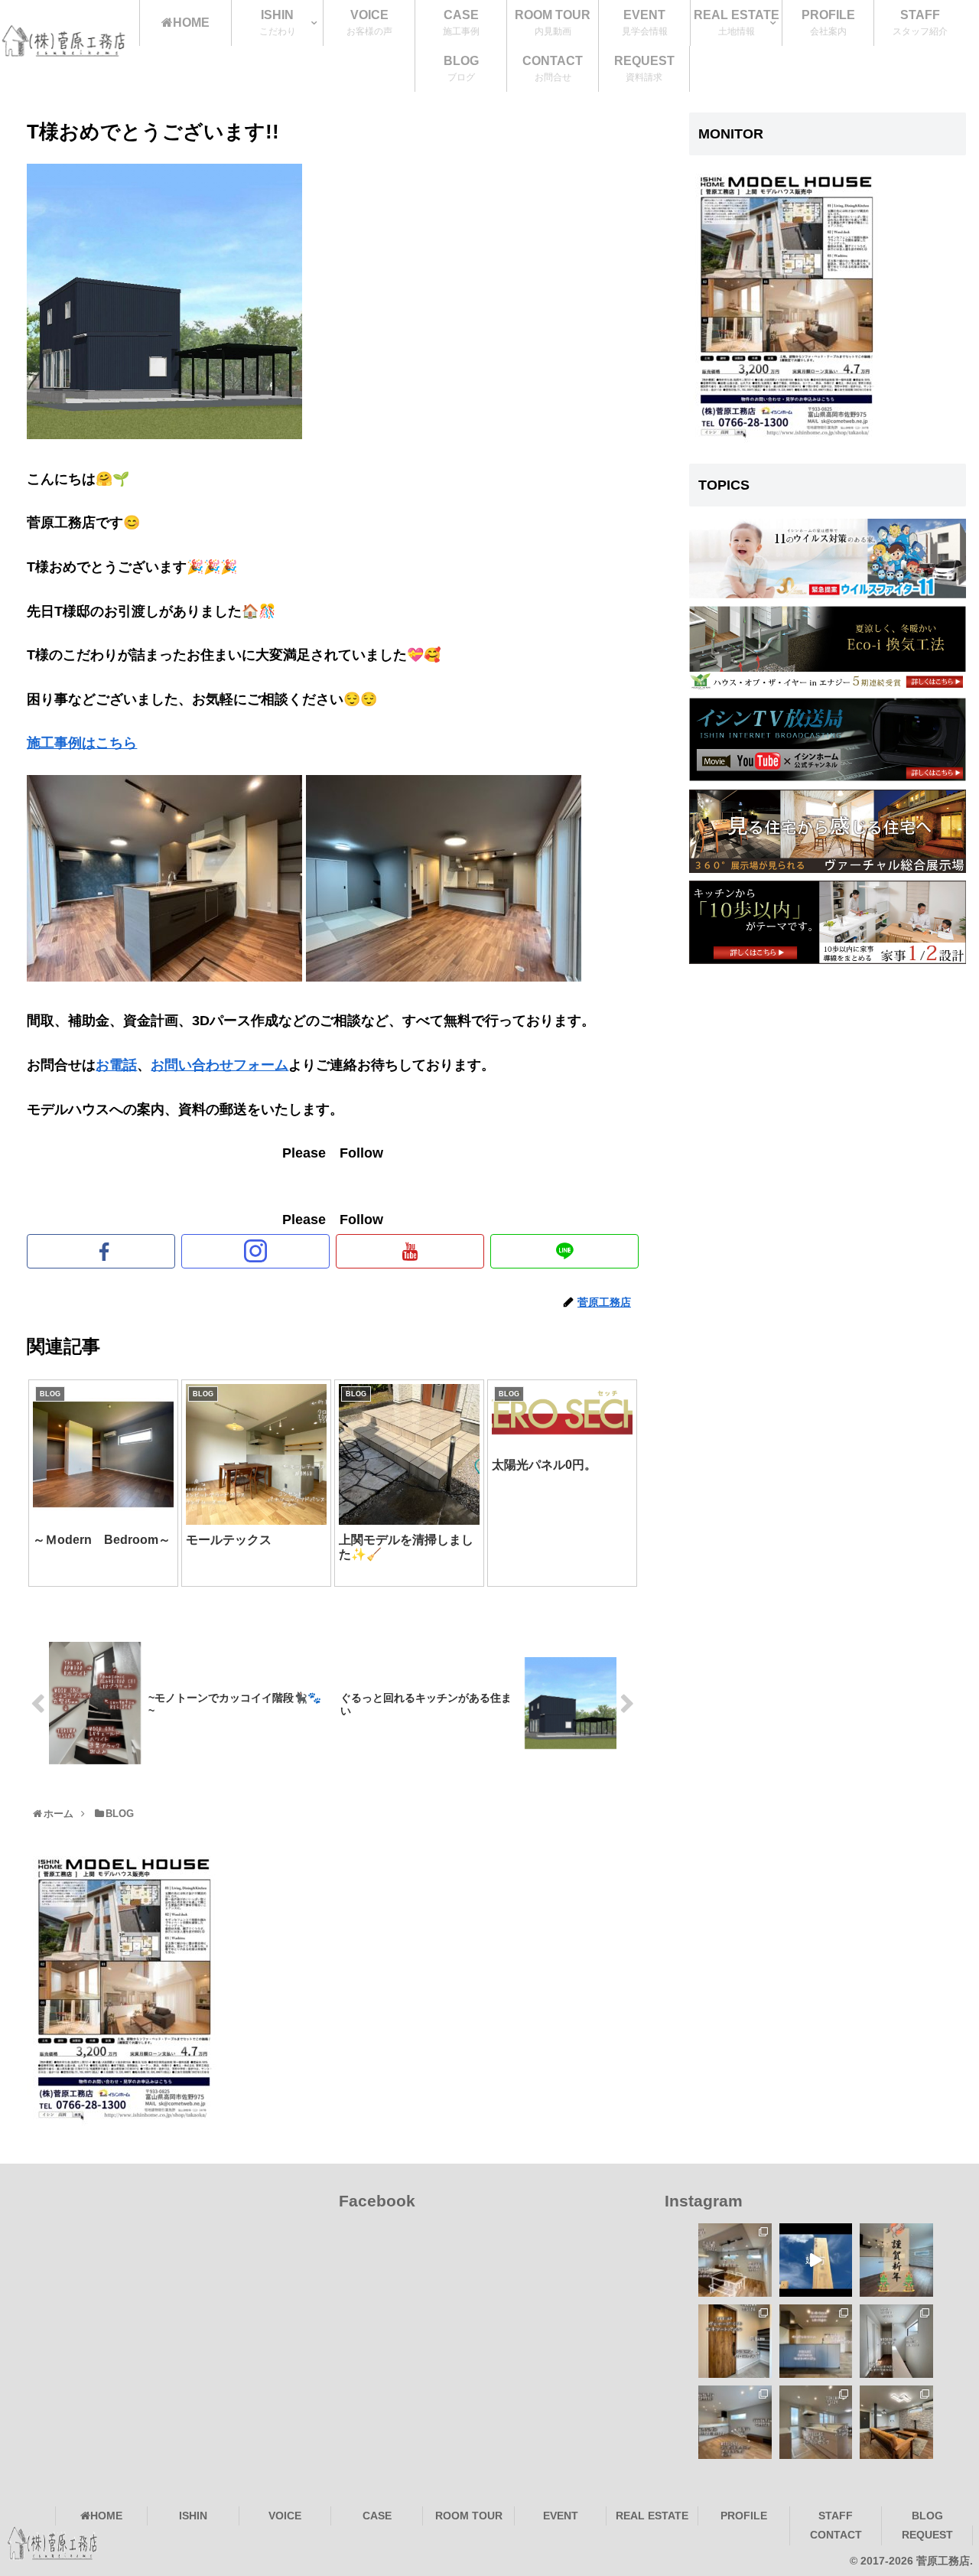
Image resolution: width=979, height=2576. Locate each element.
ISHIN (193, 2516)
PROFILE (744, 2516)
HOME (106, 2516)
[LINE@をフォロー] (564, 1251)
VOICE (285, 2516)
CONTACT (836, 2535)
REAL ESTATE (652, 2516)
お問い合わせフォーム (220, 1065)
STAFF (836, 2516)
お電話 (116, 1065)
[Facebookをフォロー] (101, 1251)
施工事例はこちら (82, 743)
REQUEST (927, 2535)
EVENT (561, 2516)
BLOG (927, 2516)
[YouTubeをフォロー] (410, 1251)
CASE (377, 2516)
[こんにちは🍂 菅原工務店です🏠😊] (735, 2422)
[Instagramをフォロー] (255, 1251)
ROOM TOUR (469, 2516)
